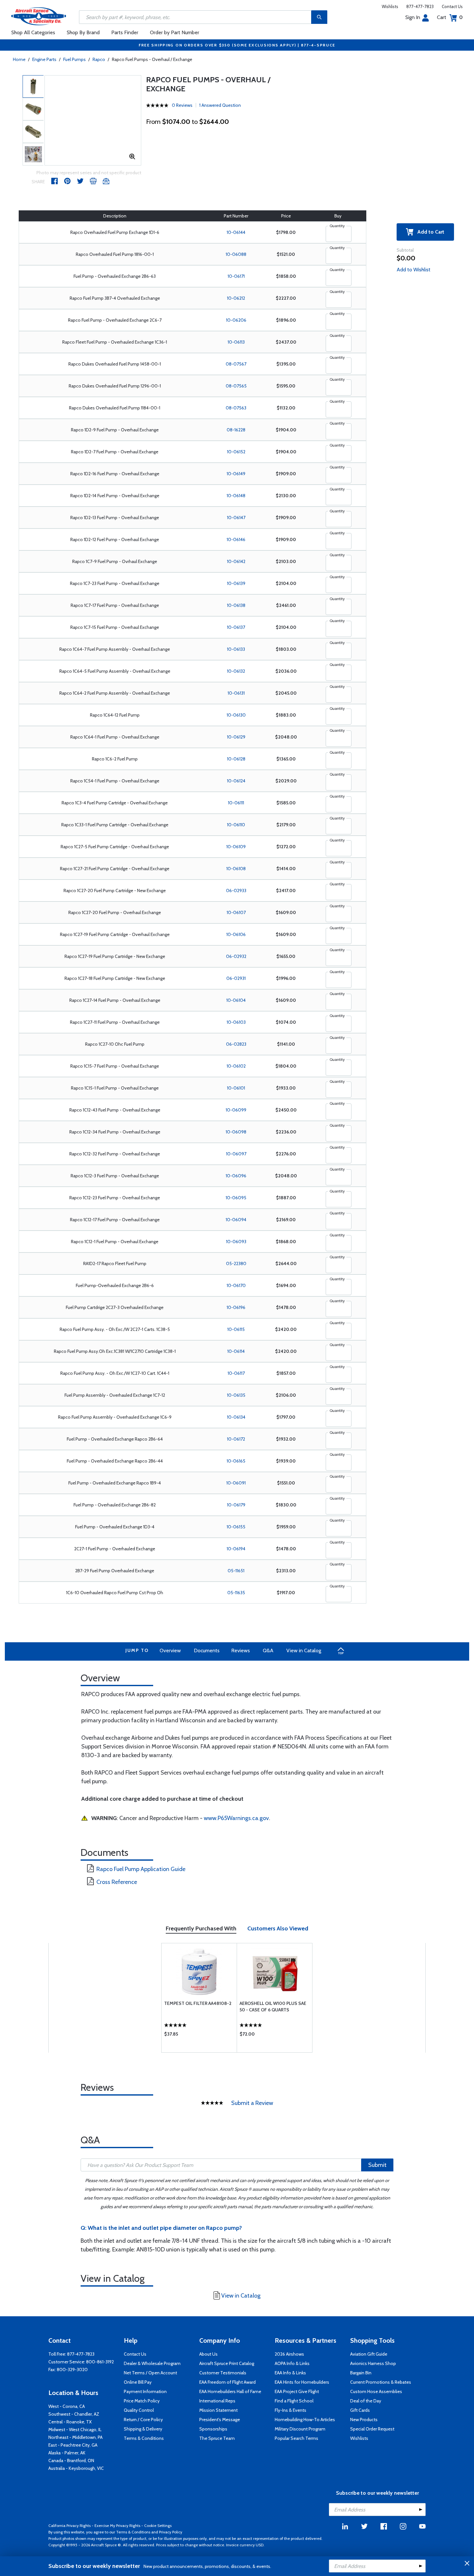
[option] (33, 86)
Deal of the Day (366, 2401)
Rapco (99, 59)
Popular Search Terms (296, 2438)
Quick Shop (199, 2036)
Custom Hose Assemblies (376, 2391)
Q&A (268, 1650)
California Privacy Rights (69, 2526)
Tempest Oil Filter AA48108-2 (198, 2003)
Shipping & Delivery (143, 2429)
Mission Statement (218, 2410)
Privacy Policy (171, 2532)
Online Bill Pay (138, 2382)
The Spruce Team (217, 2438)
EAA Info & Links (290, 2373)
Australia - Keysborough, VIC (76, 2468)
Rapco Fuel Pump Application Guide (141, 1869)
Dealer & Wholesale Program (152, 2363)
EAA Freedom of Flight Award (227, 2382)
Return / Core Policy (143, 2420)
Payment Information (145, 2391)
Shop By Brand (83, 32)
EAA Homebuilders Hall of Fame (230, 2391)
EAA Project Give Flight (297, 2391)
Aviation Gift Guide (369, 2354)
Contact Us (452, 6)
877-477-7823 (420, 6)
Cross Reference (117, 1882)
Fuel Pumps (74, 59)
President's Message (220, 2420)
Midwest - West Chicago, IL (75, 2430)
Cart (450, 17)
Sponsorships (213, 2429)
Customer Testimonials (223, 2373)
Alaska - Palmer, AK (67, 2453)
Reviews (241, 1650)
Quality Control (139, 2410)
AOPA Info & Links (292, 2363)
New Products (364, 2420)
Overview (170, 1650)
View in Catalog (304, 1650)
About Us (208, 2354)
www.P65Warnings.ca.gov (236, 1818)
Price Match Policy (142, 2401)
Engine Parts (44, 59)
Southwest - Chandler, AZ (74, 2414)
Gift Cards (360, 2410)
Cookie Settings (158, 2526)
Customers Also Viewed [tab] (278, 1928)
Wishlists (390, 6)
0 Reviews (182, 105)
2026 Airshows (289, 2354)
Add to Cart (429, 232)
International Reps (217, 2401)
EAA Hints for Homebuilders (302, 2382)
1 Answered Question (220, 105)
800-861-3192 (100, 2362)
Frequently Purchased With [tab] (201, 1928)
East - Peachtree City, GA (73, 2445)
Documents (207, 1650)
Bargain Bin (361, 2373)
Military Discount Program (300, 2429)
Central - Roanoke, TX (70, 2422)
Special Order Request (372, 2429)
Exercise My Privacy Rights (117, 2526)
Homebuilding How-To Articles (305, 2420)
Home (19, 59)
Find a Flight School (294, 2401)
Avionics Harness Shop (373, 2363)
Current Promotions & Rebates (381, 2382)
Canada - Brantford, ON (71, 2460)
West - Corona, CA (67, 2406)
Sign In (413, 17)
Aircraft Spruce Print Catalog (227, 2363)
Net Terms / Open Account (150, 2373)
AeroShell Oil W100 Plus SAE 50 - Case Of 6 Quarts (273, 2007)
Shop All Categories (33, 32)
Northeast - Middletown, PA (75, 2437)
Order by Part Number (175, 32)
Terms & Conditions (144, 2438)
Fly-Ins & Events (291, 2410)
